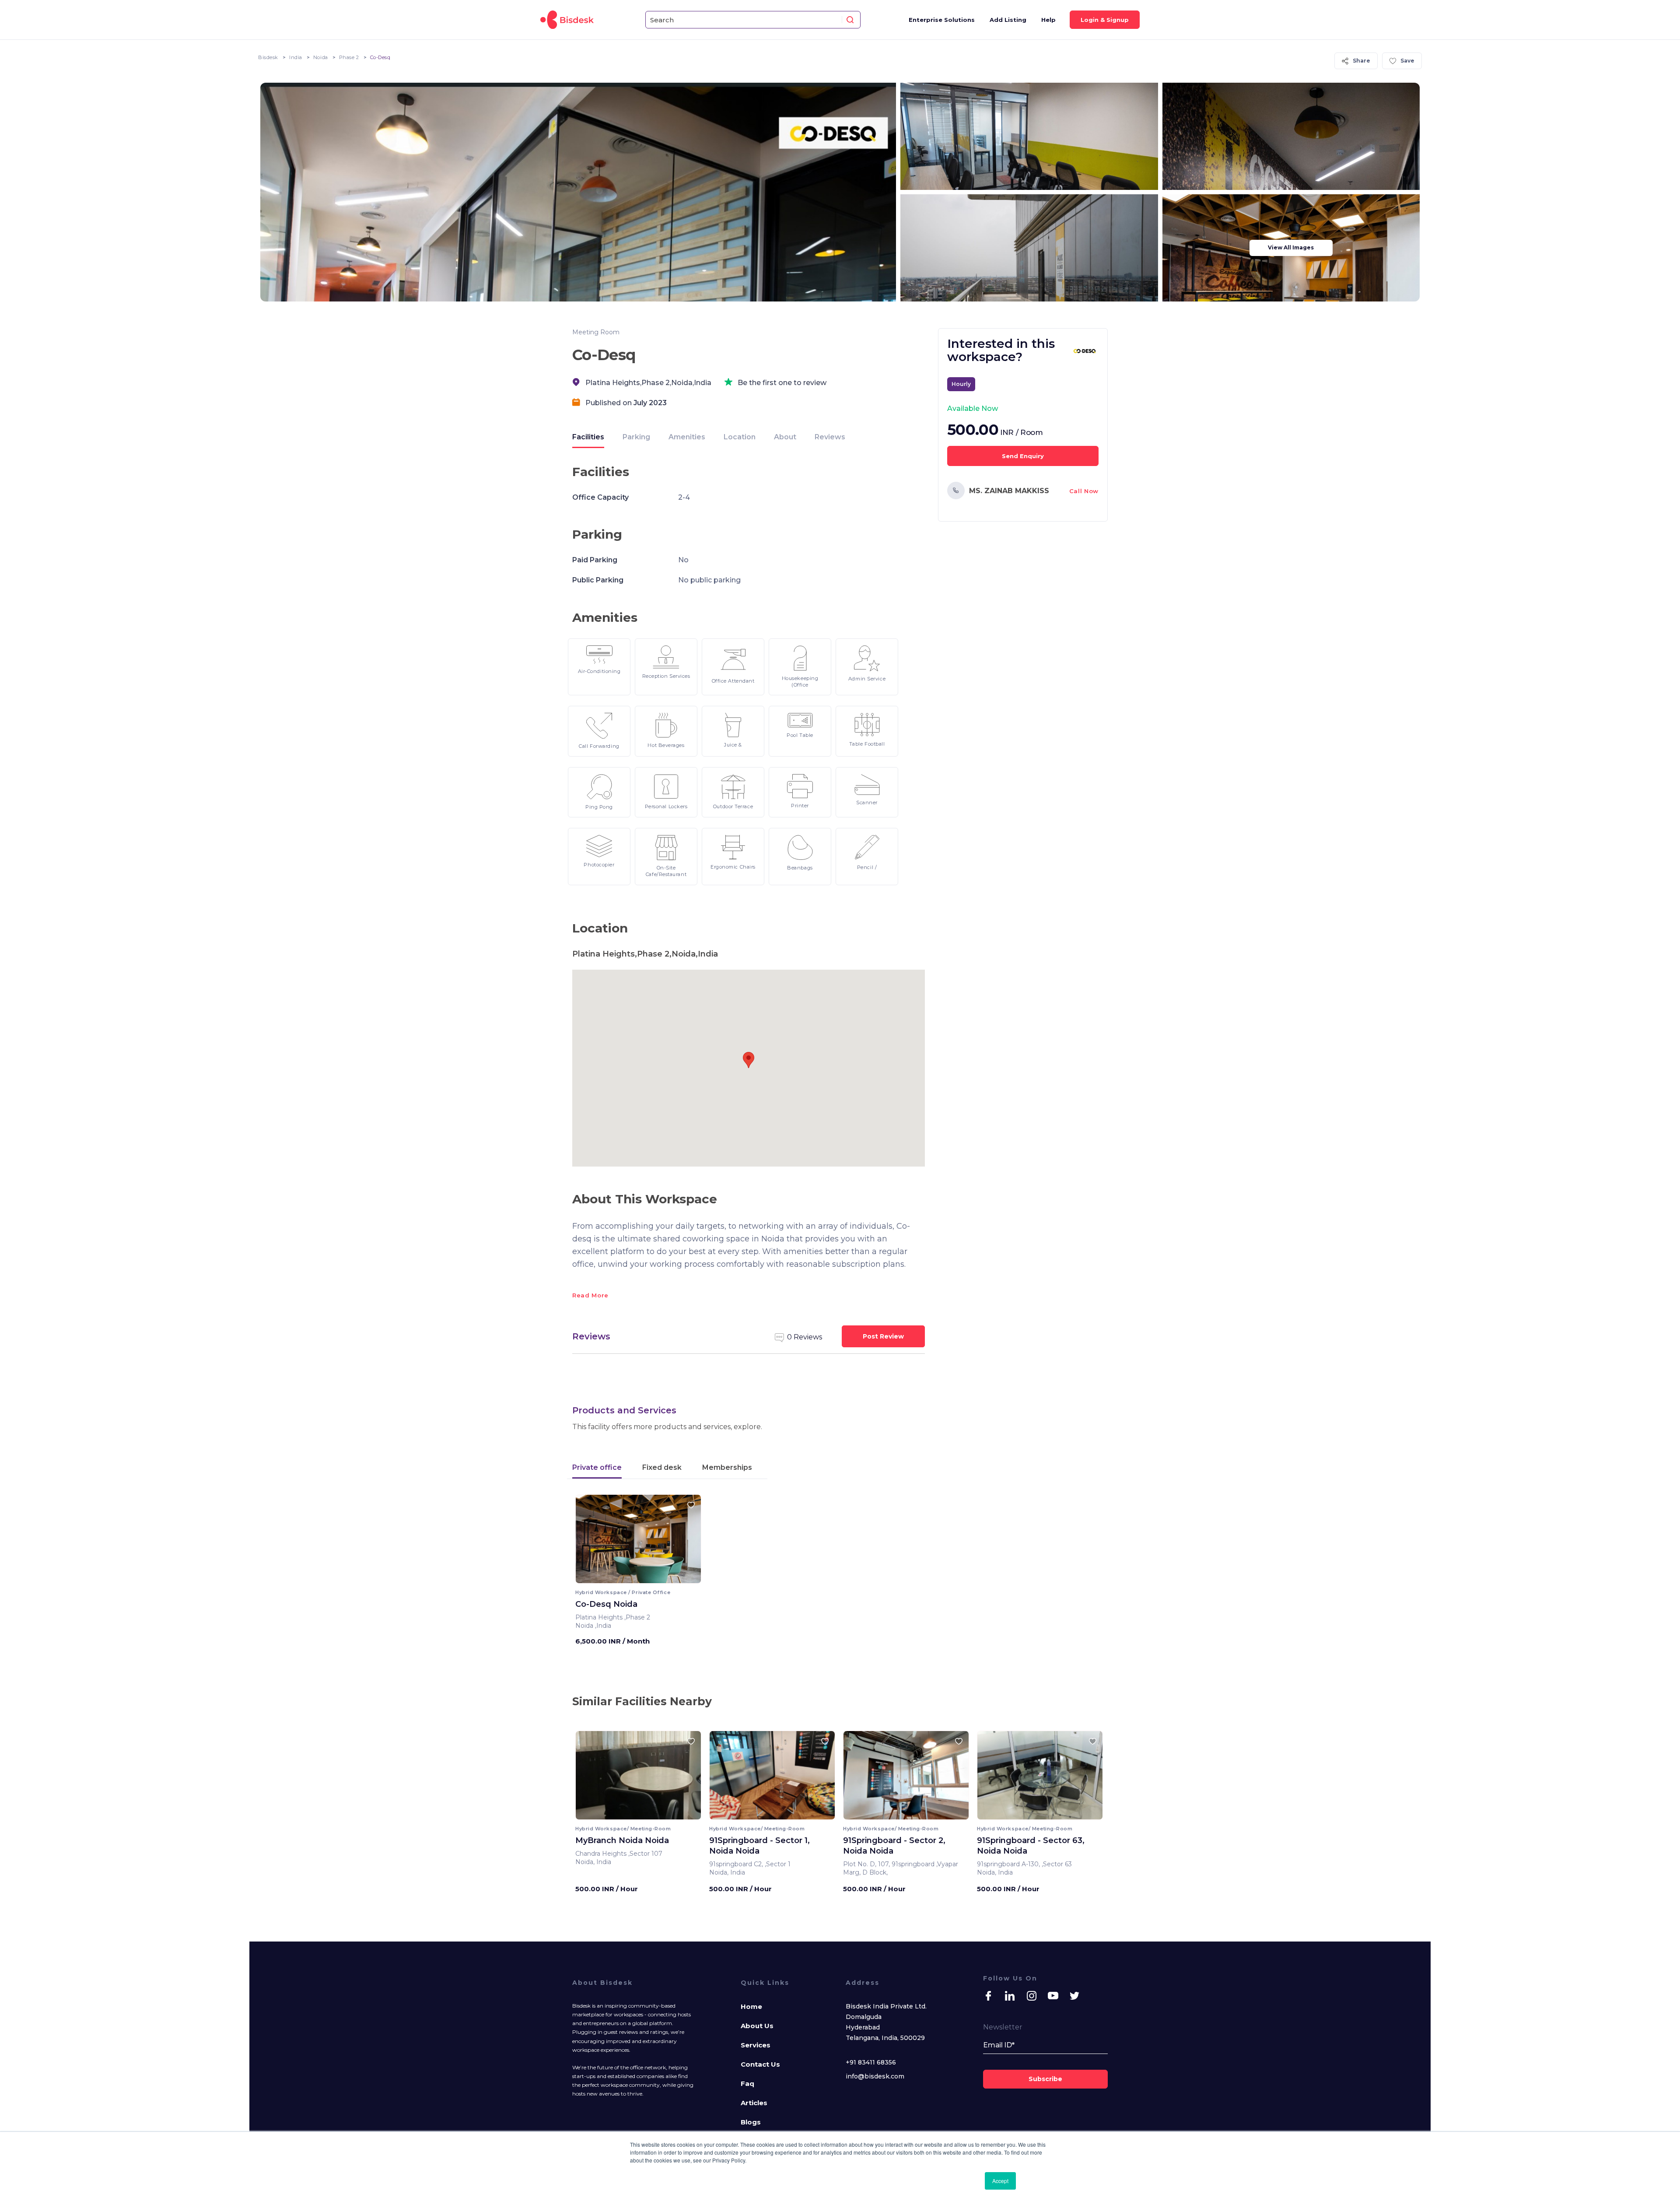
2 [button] (636, 1577)
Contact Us (760, 2064)
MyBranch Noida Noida (622, 1840)
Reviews (830, 437)
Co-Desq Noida (606, 1604)
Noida (321, 57)
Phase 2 (349, 57)
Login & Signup (1105, 20)
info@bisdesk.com (875, 2076)
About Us (757, 2026)
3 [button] (641, 1577)
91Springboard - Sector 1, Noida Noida (759, 1846)
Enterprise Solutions (942, 20)
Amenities (687, 437)
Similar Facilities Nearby (642, 1701)
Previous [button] (590, 1542)
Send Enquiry (1023, 456)
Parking (636, 437)
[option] (638, 1542)
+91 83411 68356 (871, 2062)
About (785, 437)
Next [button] (687, 1542)
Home (751, 2006)
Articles (754, 2103)
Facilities (588, 437)
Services (756, 2045)
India (296, 57)
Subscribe (1045, 2079)
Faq (747, 2084)
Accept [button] (1000, 2181)
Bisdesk (268, 57)
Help (1048, 20)
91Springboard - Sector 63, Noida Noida (1031, 1846)
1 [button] (632, 1577)
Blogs (751, 2122)
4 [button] (646, 1577)
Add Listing (1008, 20)
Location (740, 437)
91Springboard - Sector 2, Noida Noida (894, 1846)
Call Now (1084, 491)
